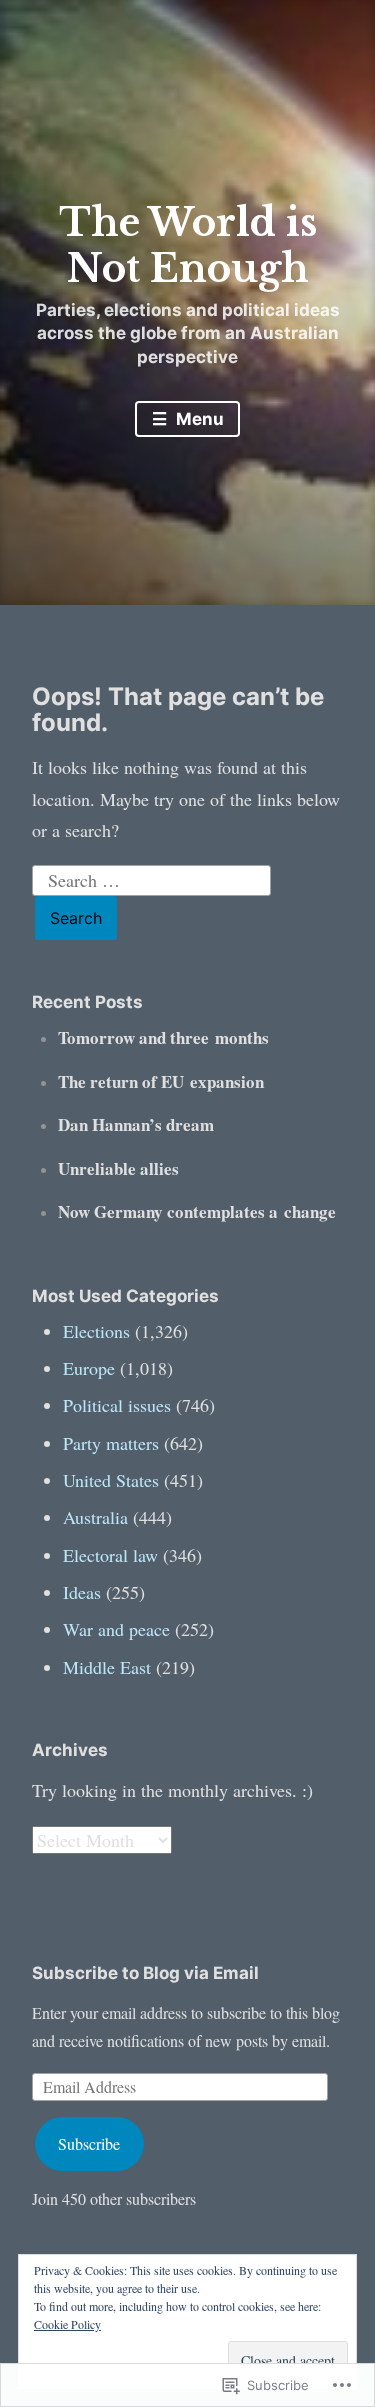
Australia (95, 1517)
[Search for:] (152, 877)
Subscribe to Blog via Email (145, 1973)
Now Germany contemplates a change (197, 1211)
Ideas (82, 1592)
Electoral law (110, 1555)
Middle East (107, 1667)
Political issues (117, 1405)
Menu (198, 419)
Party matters (111, 1443)
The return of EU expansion (161, 1081)
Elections (96, 1331)
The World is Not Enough (188, 245)
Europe (89, 1368)
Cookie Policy (67, 2324)
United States (111, 1480)
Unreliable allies (118, 1168)
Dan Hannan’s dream (136, 1124)
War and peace (116, 1629)
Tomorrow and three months (163, 1037)
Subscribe (89, 2143)
